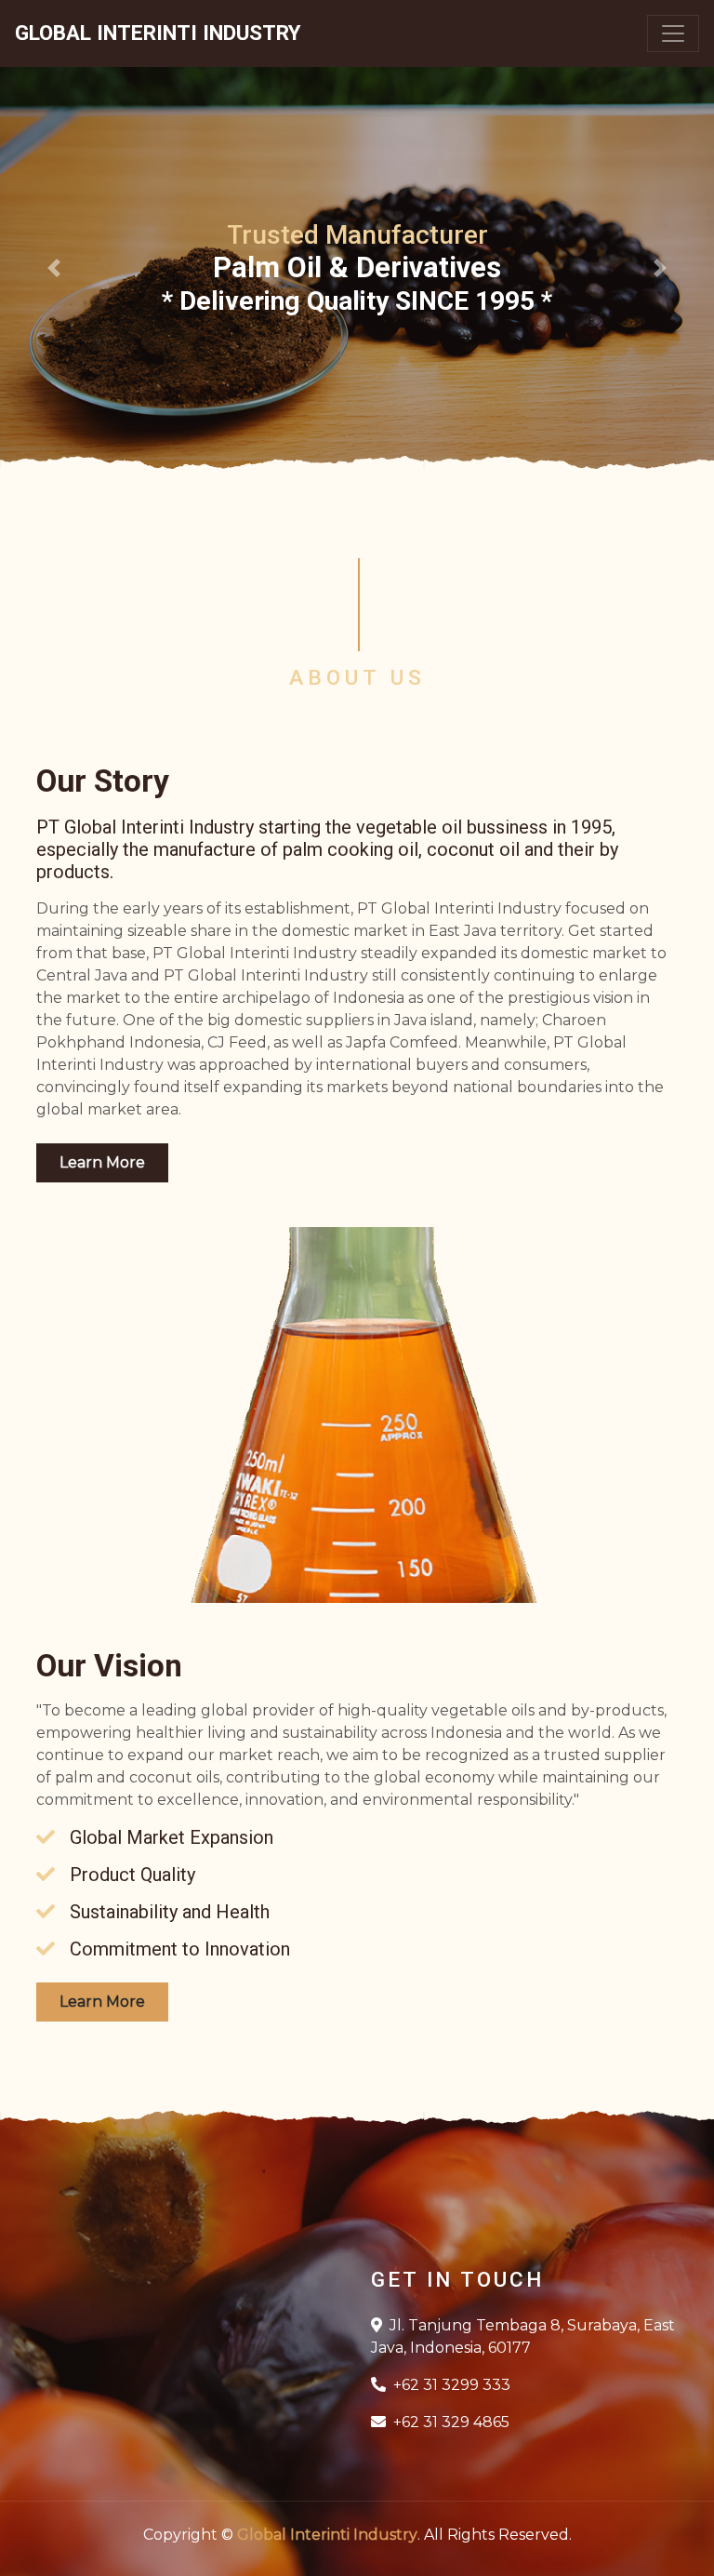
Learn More (102, 1162)
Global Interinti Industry (327, 2535)
